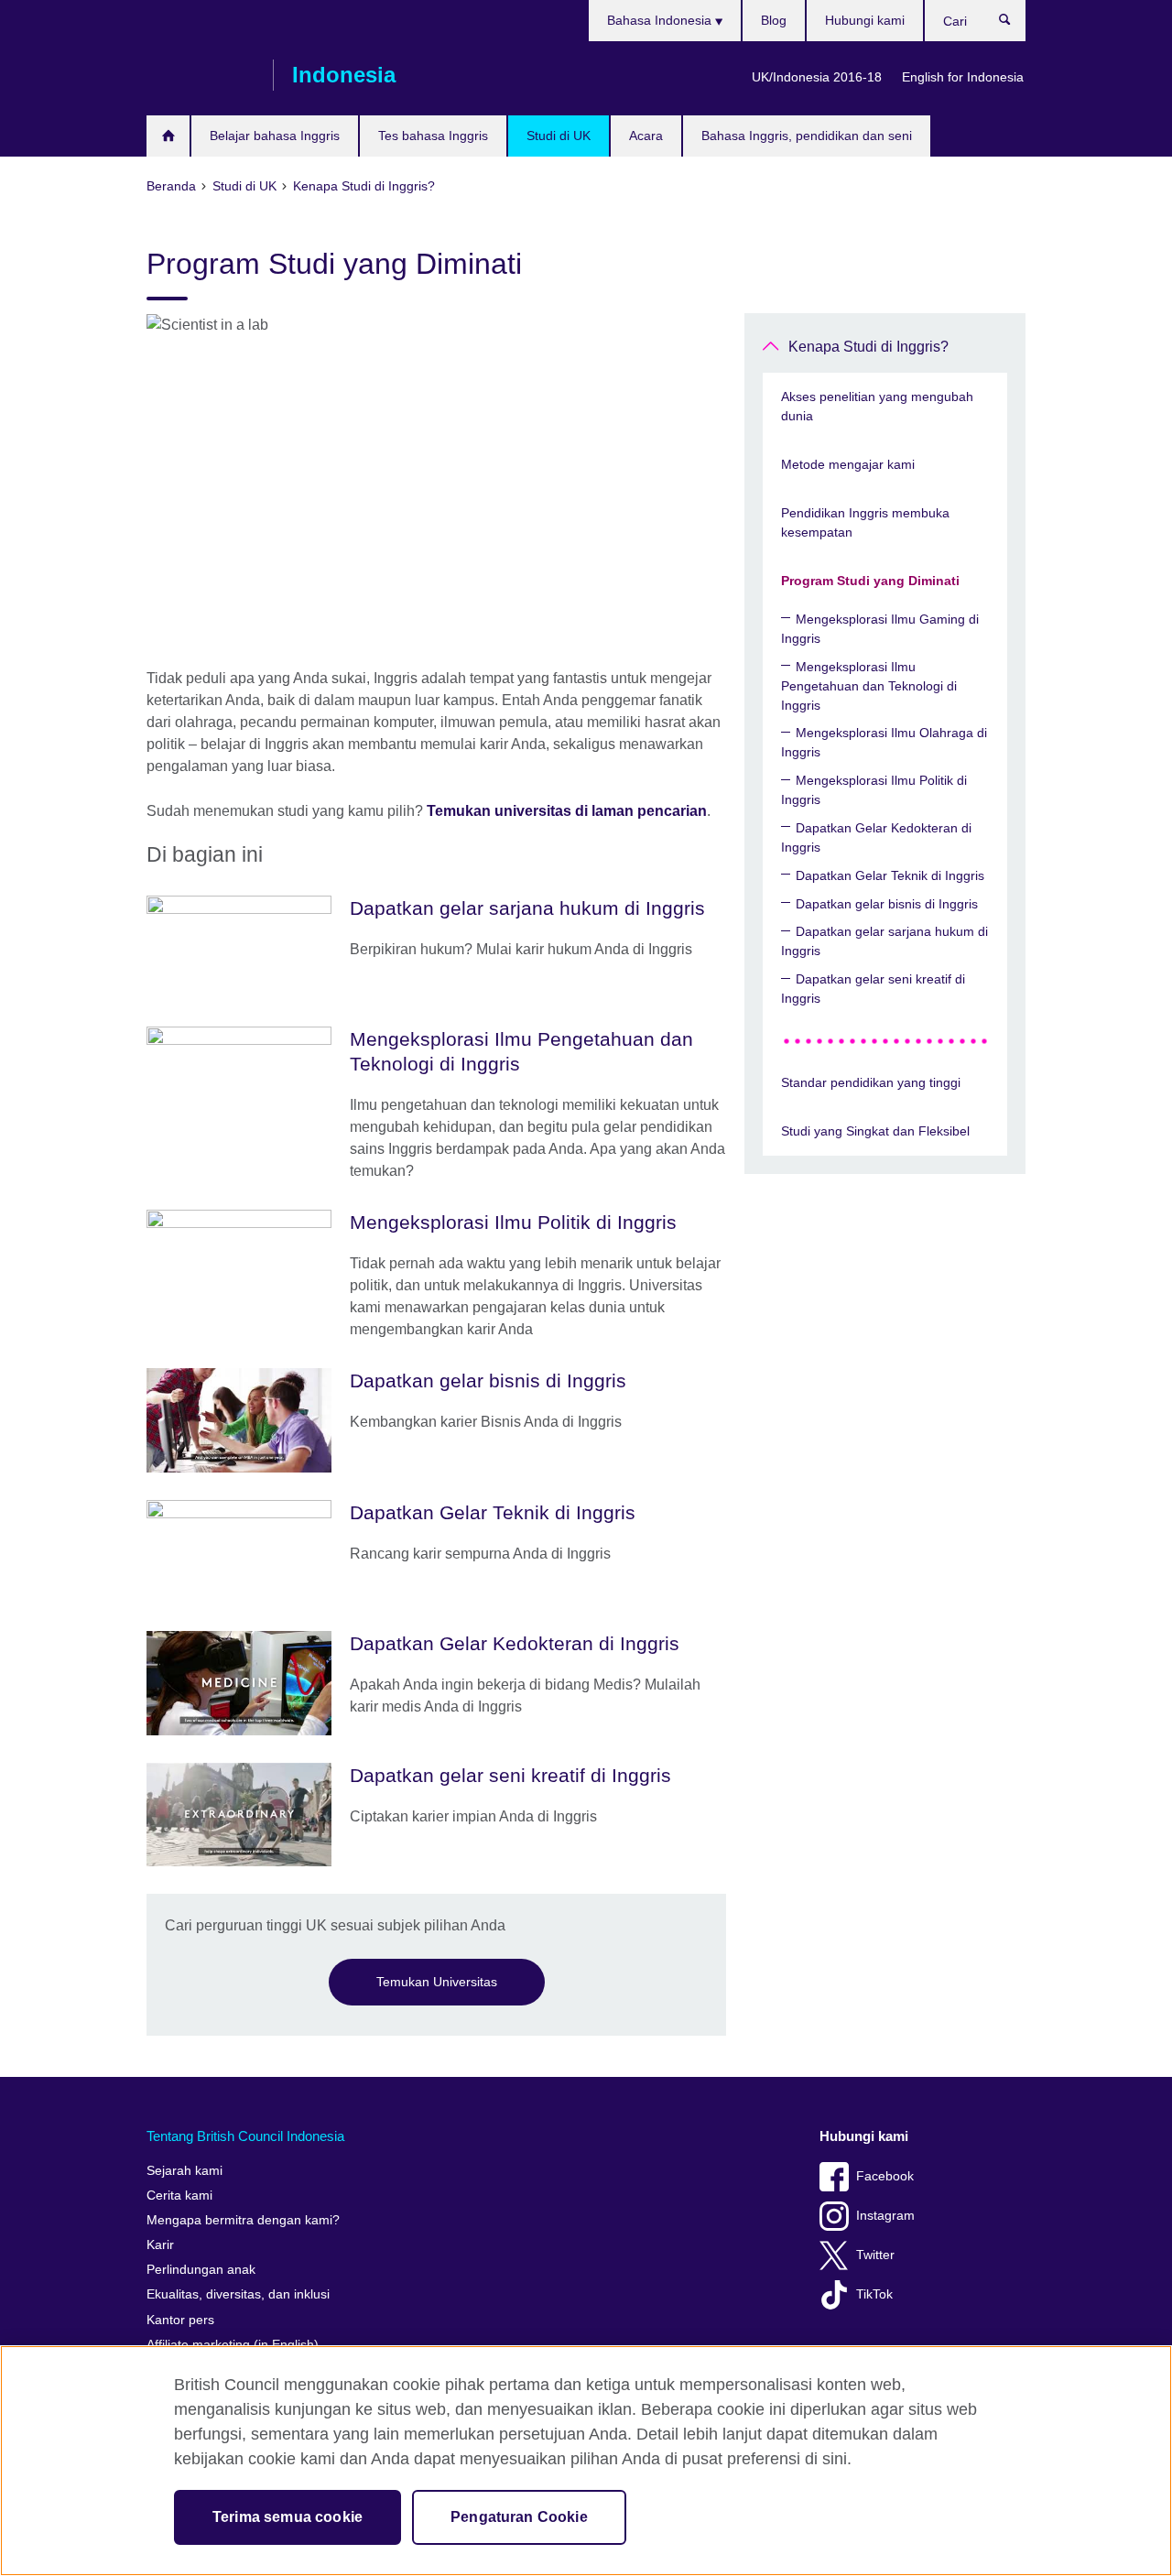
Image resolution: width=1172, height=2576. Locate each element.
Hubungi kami (865, 20)
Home (168, 136)
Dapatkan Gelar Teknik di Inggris (890, 875)
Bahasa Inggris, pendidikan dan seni (807, 136)
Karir (160, 2245)
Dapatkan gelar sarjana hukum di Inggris (884, 941)
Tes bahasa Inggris (433, 136)
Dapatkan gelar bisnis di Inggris (887, 904)
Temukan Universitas (437, 1982)
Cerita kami (179, 2196)
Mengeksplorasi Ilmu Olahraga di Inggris (884, 742)
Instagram (885, 2216)
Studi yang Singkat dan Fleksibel (875, 1131)
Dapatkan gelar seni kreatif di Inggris (873, 989)
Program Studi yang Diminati (870, 581)
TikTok (874, 2294)
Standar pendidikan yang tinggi (871, 1082)
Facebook (885, 2176)
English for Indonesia (963, 77)
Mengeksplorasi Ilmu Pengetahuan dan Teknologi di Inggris (869, 686)
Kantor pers (180, 2320)
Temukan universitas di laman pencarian (567, 811)
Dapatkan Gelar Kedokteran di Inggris (876, 837)
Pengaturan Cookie (519, 2517)
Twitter (875, 2255)
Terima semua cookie (288, 2517)
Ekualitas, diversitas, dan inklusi (238, 2294)
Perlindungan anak (201, 2270)
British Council (201, 75)
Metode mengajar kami (848, 464)
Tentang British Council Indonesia (245, 2136)
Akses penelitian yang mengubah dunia (877, 406)
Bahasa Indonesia (661, 20)
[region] (586, 2461)
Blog (774, 20)
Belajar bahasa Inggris (275, 136)
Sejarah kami (184, 2171)
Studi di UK (559, 136)
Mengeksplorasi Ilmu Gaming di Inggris (880, 629)
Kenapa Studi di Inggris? (868, 347)
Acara (646, 136)
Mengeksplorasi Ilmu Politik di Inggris (874, 790)
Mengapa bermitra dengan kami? (243, 2220)
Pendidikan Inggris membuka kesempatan (865, 522)
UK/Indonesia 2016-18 (817, 77)
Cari (1014, 24)
